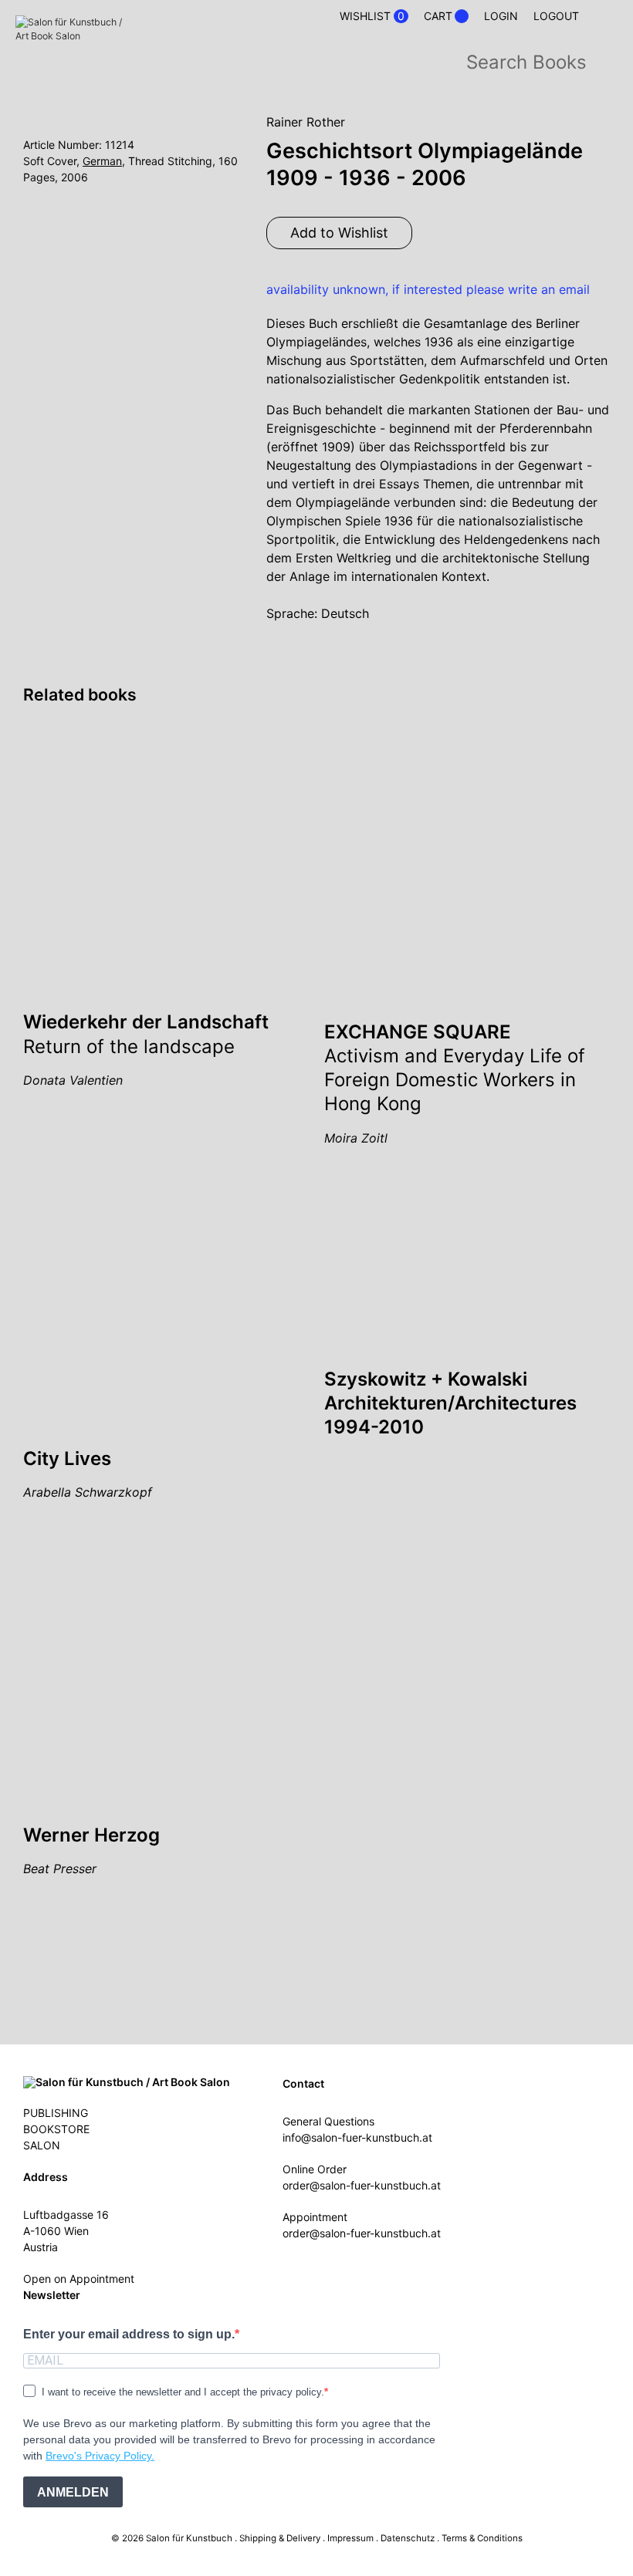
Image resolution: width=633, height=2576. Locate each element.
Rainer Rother (306, 122)
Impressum (350, 2538)
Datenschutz (408, 2538)
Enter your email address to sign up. (129, 2334)
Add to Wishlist (339, 233)
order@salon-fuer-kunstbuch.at (362, 2185)
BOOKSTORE (56, 2129)
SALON (42, 2145)
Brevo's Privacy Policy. (100, 2456)
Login (501, 16)
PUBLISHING (56, 2113)
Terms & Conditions (482, 2538)
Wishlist (372, 16)
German (102, 161)
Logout (556, 16)
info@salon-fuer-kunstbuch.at (357, 2137)
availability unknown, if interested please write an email (428, 289)
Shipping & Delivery (280, 2538)
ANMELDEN (73, 2492)
